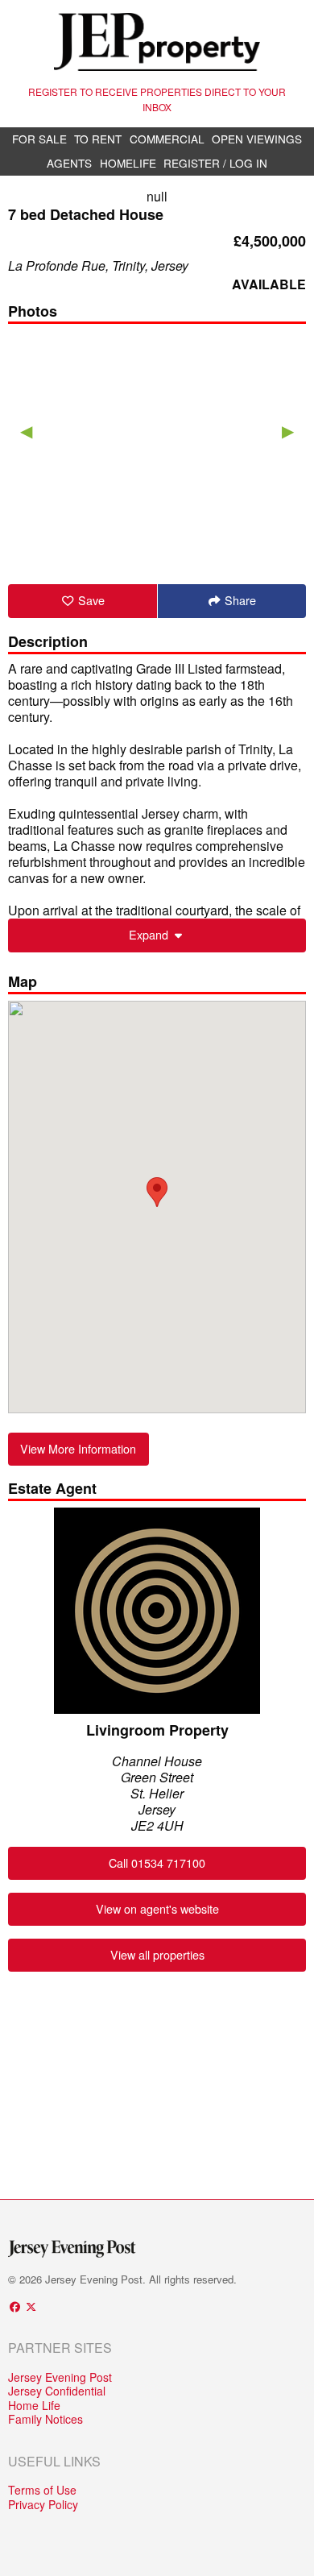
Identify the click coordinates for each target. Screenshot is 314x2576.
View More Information (78, 1448)
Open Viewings (257, 139)
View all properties (157, 1954)
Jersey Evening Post (60, 2378)
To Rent (98, 139)
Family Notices (45, 2420)
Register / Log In (215, 163)
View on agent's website (157, 1908)
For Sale (39, 139)
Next (288, 430)
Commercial (167, 139)
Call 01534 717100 (157, 1863)
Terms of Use (42, 2491)
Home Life (34, 2406)
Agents (69, 163)
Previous (26, 430)
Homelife (128, 163)
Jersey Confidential (57, 2391)
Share (239, 600)
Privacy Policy (43, 2505)
